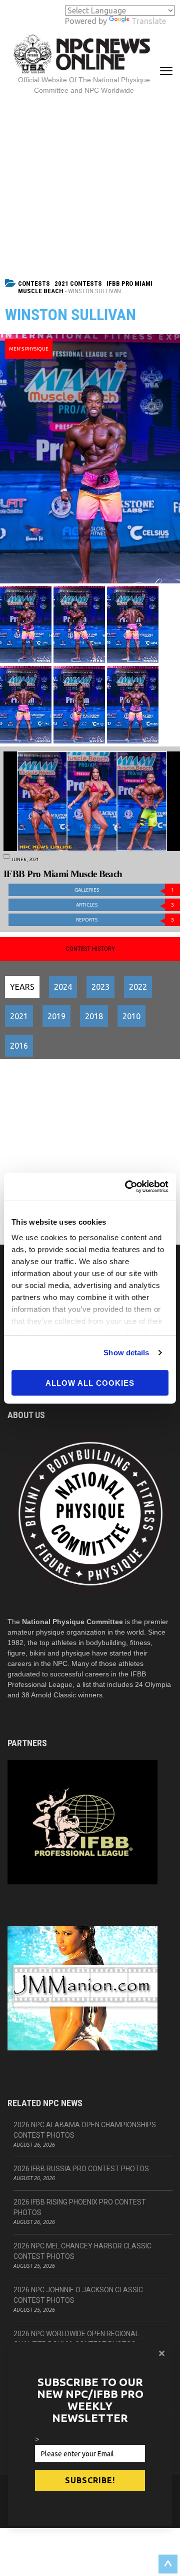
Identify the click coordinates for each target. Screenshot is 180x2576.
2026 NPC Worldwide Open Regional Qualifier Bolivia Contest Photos (76, 2339)
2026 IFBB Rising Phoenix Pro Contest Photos (80, 2207)
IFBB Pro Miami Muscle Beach (63, 874)
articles (125, 905)
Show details (126, 1353)
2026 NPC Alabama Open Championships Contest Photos (85, 2130)
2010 (131, 1016)
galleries (124, 890)
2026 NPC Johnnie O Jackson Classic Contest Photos (78, 2295)
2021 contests (78, 283)
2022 (138, 987)
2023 (100, 987)
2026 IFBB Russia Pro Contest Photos (81, 2169)
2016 (19, 1046)
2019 (56, 1016)
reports (125, 920)
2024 (63, 987)
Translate (149, 21)
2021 (19, 1016)
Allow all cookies (90, 1382)
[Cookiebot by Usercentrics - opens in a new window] (127, 1187)
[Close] (162, 2353)
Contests (34, 283)
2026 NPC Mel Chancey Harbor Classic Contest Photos (82, 2251)
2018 (94, 1016)
